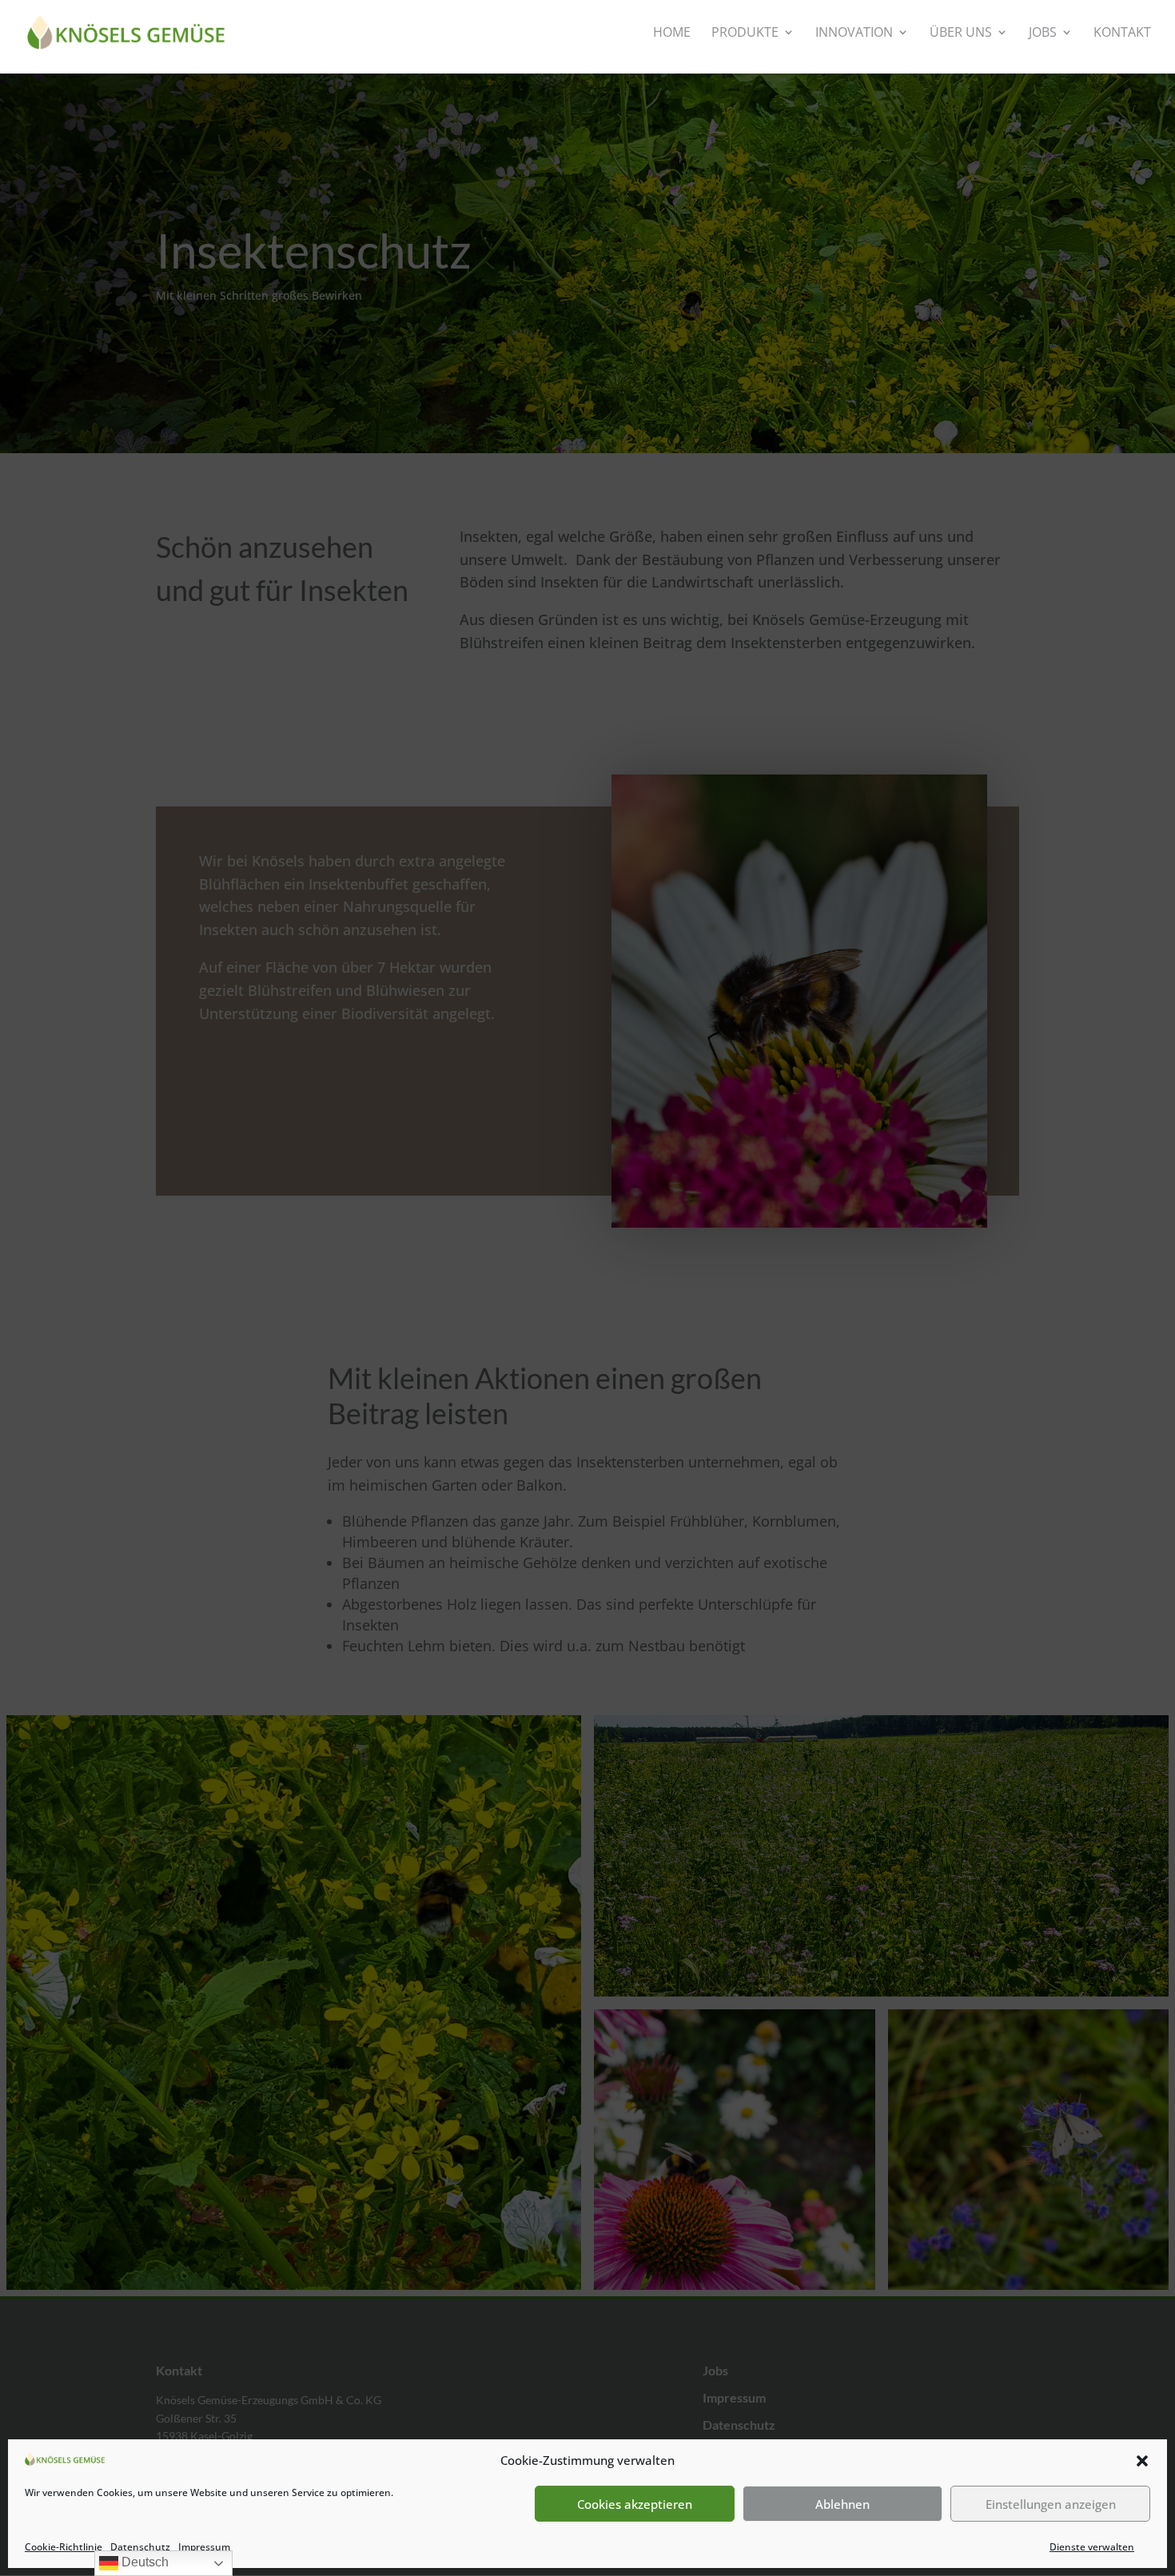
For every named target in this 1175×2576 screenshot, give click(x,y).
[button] (1142, 2461)
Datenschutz (140, 2547)
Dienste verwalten (1092, 2547)
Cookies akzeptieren (635, 2504)
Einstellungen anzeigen (1051, 2504)
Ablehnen (842, 2504)
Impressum (204, 2547)
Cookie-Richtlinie (64, 2547)
